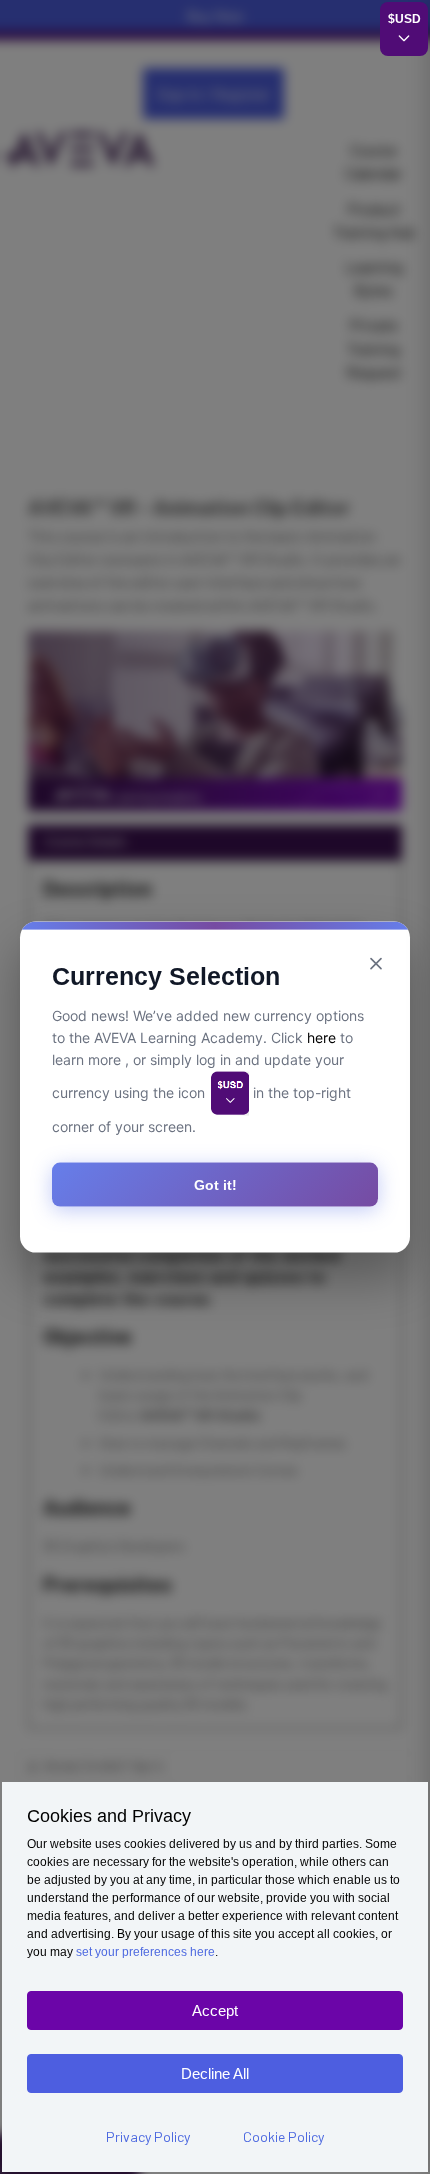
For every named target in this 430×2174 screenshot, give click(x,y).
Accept (215, 2010)
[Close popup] (376, 964)
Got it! (215, 1184)
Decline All (215, 2073)
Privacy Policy (148, 2136)
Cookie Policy (283, 2136)
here (321, 1037)
